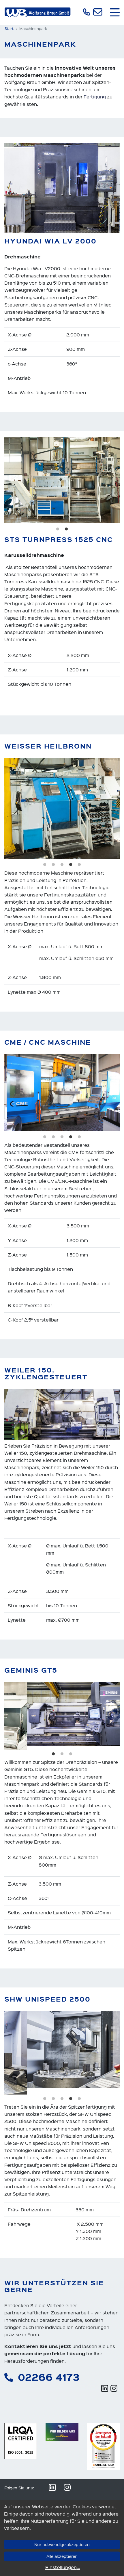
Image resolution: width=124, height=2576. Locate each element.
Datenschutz (17, 2495)
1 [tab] (58, 529)
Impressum (46, 2495)
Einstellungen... (63, 2567)
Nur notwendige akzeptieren (62, 2544)
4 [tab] (71, 865)
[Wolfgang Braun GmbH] (37, 13)
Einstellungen (76, 2495)
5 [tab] (79, 865)
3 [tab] (62, 865)
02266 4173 (49, 2370)
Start (9, 28)
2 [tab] (66, 529)
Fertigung (95, 97)
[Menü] (115, 12)
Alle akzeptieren (62, 2556)
